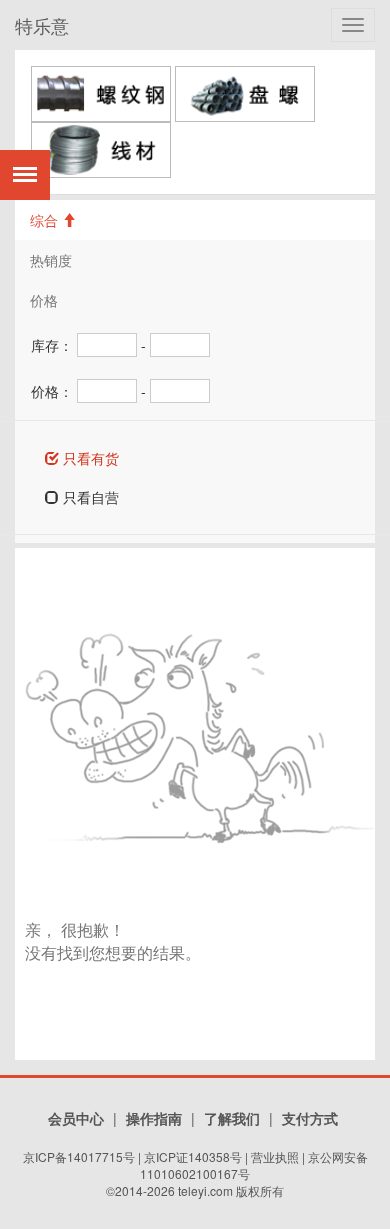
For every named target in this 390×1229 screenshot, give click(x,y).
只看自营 (89, 497)
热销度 (51, 260)
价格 (44, 300)
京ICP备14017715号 (79, 1156)
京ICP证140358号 (193, 1156)
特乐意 (42, 25)
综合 (46, 220)
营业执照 (275, 1156)
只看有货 (89, 458)
